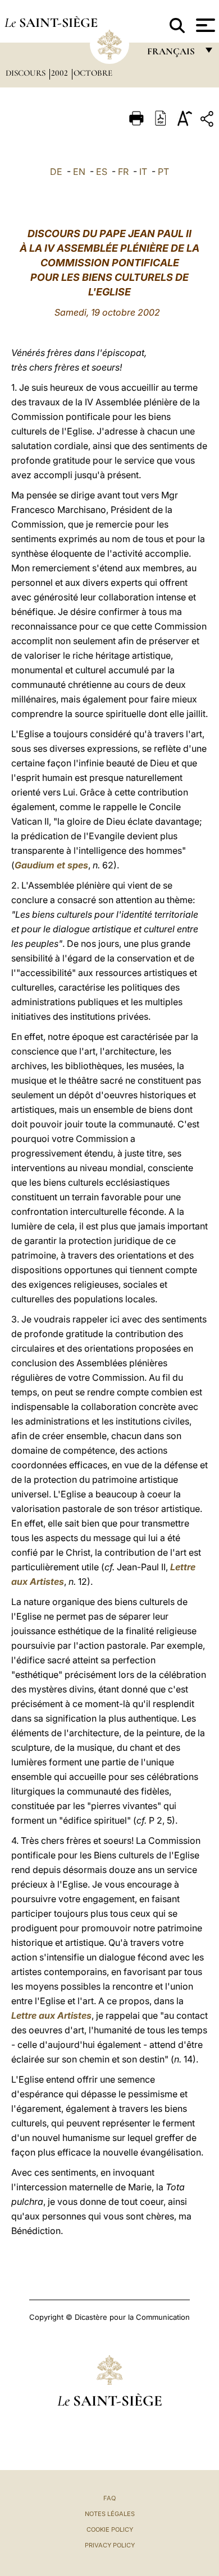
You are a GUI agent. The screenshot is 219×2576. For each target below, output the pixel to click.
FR (123, 172)
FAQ (109, 2498)
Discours (27, 73)
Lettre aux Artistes (51, 2015)
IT (143, 172)
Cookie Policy (110, 2529)
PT (163, 172)
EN (79, 172)
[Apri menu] (204, 25)
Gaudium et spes (51, 865)
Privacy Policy (110, 2545)
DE (56, 172)
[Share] (208, 121)
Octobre (93, 73)
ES (102, 172)
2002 (61, 73)
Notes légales (110, 2514)
